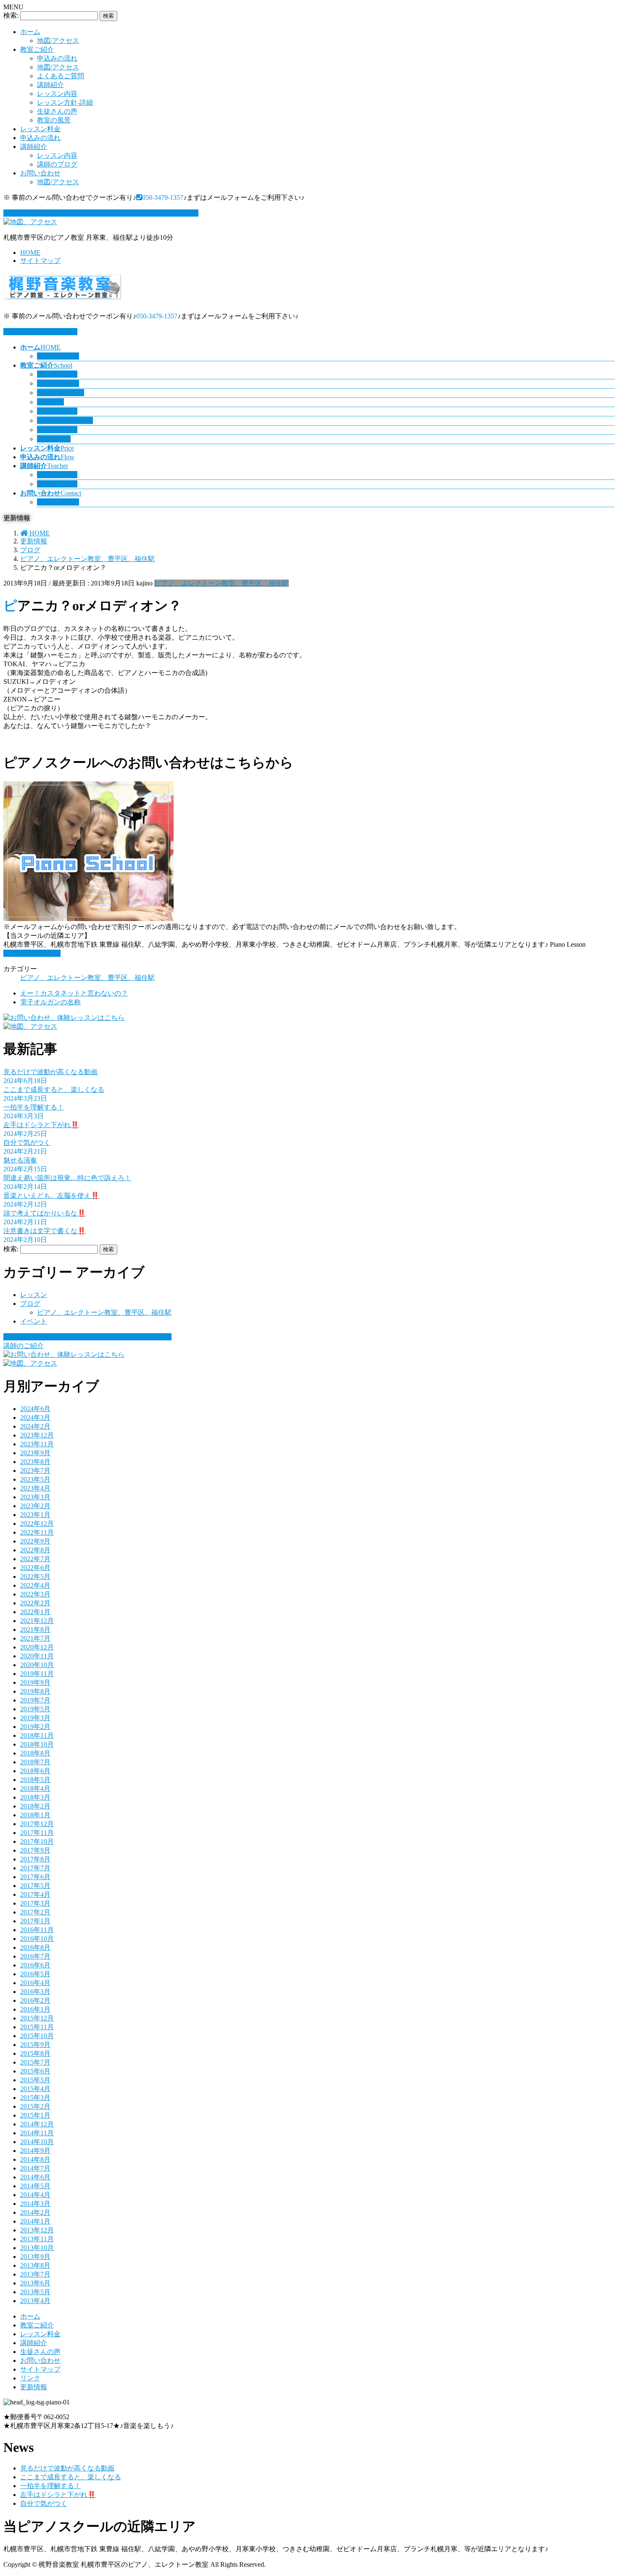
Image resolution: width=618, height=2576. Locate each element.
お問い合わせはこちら (44, 332)
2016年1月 (35, 2009)
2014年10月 (37, 2142)
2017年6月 (35, 1877)
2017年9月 (35, 1850)
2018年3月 (35, 1797)
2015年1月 (35, 2115)
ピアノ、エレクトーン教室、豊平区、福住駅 (222, 583)
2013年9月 (35, 2257)
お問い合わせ (40, 173)
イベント (34, 1321)
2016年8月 (35, 1947)
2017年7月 (35, 1868)
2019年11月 (37, 1674)
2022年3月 (35, 1594)
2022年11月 (37, 1532)
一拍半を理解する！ (34, 1107)
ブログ (30, 1304)
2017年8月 (35, 1859)
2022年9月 (35, 1541)
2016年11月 (37, 1930)
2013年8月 (35, 2265)
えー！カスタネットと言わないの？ (74, 993)
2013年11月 (37, 2239)
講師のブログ (57, 164)
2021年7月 (35, 1638)
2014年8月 (35, 2159)
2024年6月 (35, 1409)
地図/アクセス (58, 41)
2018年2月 (35, 1806)
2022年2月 (35, 1603)
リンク (30, 2378)
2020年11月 (37, 1656)
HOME (30, 253)
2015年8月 (35, 2053)
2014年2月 (35, 2212)
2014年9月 (35, 2151)
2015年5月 (35, 2080)
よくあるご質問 (61, 76)
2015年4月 (35, 2089)
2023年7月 (35, 1471)
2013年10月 (37, 2248)
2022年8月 (35, 1550)
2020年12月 (37, 1647)
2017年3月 (35, 1903)
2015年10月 (37, 2036)
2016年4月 (35, 1983)
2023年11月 (37, 1444)
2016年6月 (35, 1965)
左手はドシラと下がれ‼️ (41, 1125)
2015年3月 (35, 2098)
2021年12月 (37, 1621)
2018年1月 (35, 1815)
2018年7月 (35, 1762)
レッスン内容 (57, 94)
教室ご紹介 (37, 49)
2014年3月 (35, 2204)
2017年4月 (35, 1894)
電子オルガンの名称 (50, 1002)
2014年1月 (35, 2221)
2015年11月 (37, 2027)
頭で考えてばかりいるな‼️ (45, 1213)
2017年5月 (35, 1886)
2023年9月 (35, 1453)
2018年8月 (35, 1753)
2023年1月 (35, 1515)
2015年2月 (35, 2106)
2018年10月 (37, 1744)
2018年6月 (35, 1771)
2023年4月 (35, 1488)
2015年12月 (37, 2018)
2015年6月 (35, 2071)
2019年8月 (35, 1691)
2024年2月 (35, 1426)
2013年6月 (35, 2283)
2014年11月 (37, 2133)
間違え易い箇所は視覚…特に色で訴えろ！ (67, 1178)
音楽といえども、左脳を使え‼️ (51, 1195)
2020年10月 (37, 1665)
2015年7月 (35, 2062)
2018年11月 (37, 1735)
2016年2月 (35, 2000)
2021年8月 (35, 1630)
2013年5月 (35, 2292)
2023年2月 (35, 1506)
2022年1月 (35, 1612)
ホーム (30, 32)
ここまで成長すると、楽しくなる (54, 1089)
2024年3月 (35, 1418)
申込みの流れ (57, 58)
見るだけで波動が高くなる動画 (50, 1072)
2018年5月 (35, 1780)
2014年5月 (35, 2186)
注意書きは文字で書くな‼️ (45, 1231)
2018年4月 (35, 1788)
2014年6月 (35, 2177)
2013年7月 (35, 2274)
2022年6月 (35, 1568)
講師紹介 (50, 85)
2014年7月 (35, 2168)
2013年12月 (37, 2230)
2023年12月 (37, 1435)
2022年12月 (37, 1524)
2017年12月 (37, 1824)
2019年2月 (35, 1727)
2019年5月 (35, 1709)
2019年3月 (35, 1718)
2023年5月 (35, 1479)
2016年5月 (35, 1974)
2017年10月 (37, 1841)
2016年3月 (35, 1992)
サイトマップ (40, 261)
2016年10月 (37, 1939)
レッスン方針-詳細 (65, 102)
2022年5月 (35, 1577)
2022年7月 (35, 1559)
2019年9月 (35, 1682)
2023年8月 (35, 1462)
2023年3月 (35, 1497)
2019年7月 (35, 1700)
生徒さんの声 (57, 111)
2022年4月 (35, 1585)
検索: (11, 15)
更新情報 (34, 2387)
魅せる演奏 (20, 1160)
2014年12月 (37, 2124)
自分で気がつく (27, 1142)
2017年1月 (35, 1921)
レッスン (34, 1295)
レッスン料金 (40, 129)
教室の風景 (54, 120)
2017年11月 (37, 1833)
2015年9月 (35, 2045)
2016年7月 (35, 1956)
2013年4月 (35, 2301)
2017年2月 (35, 1912)
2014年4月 (35, 2195)
